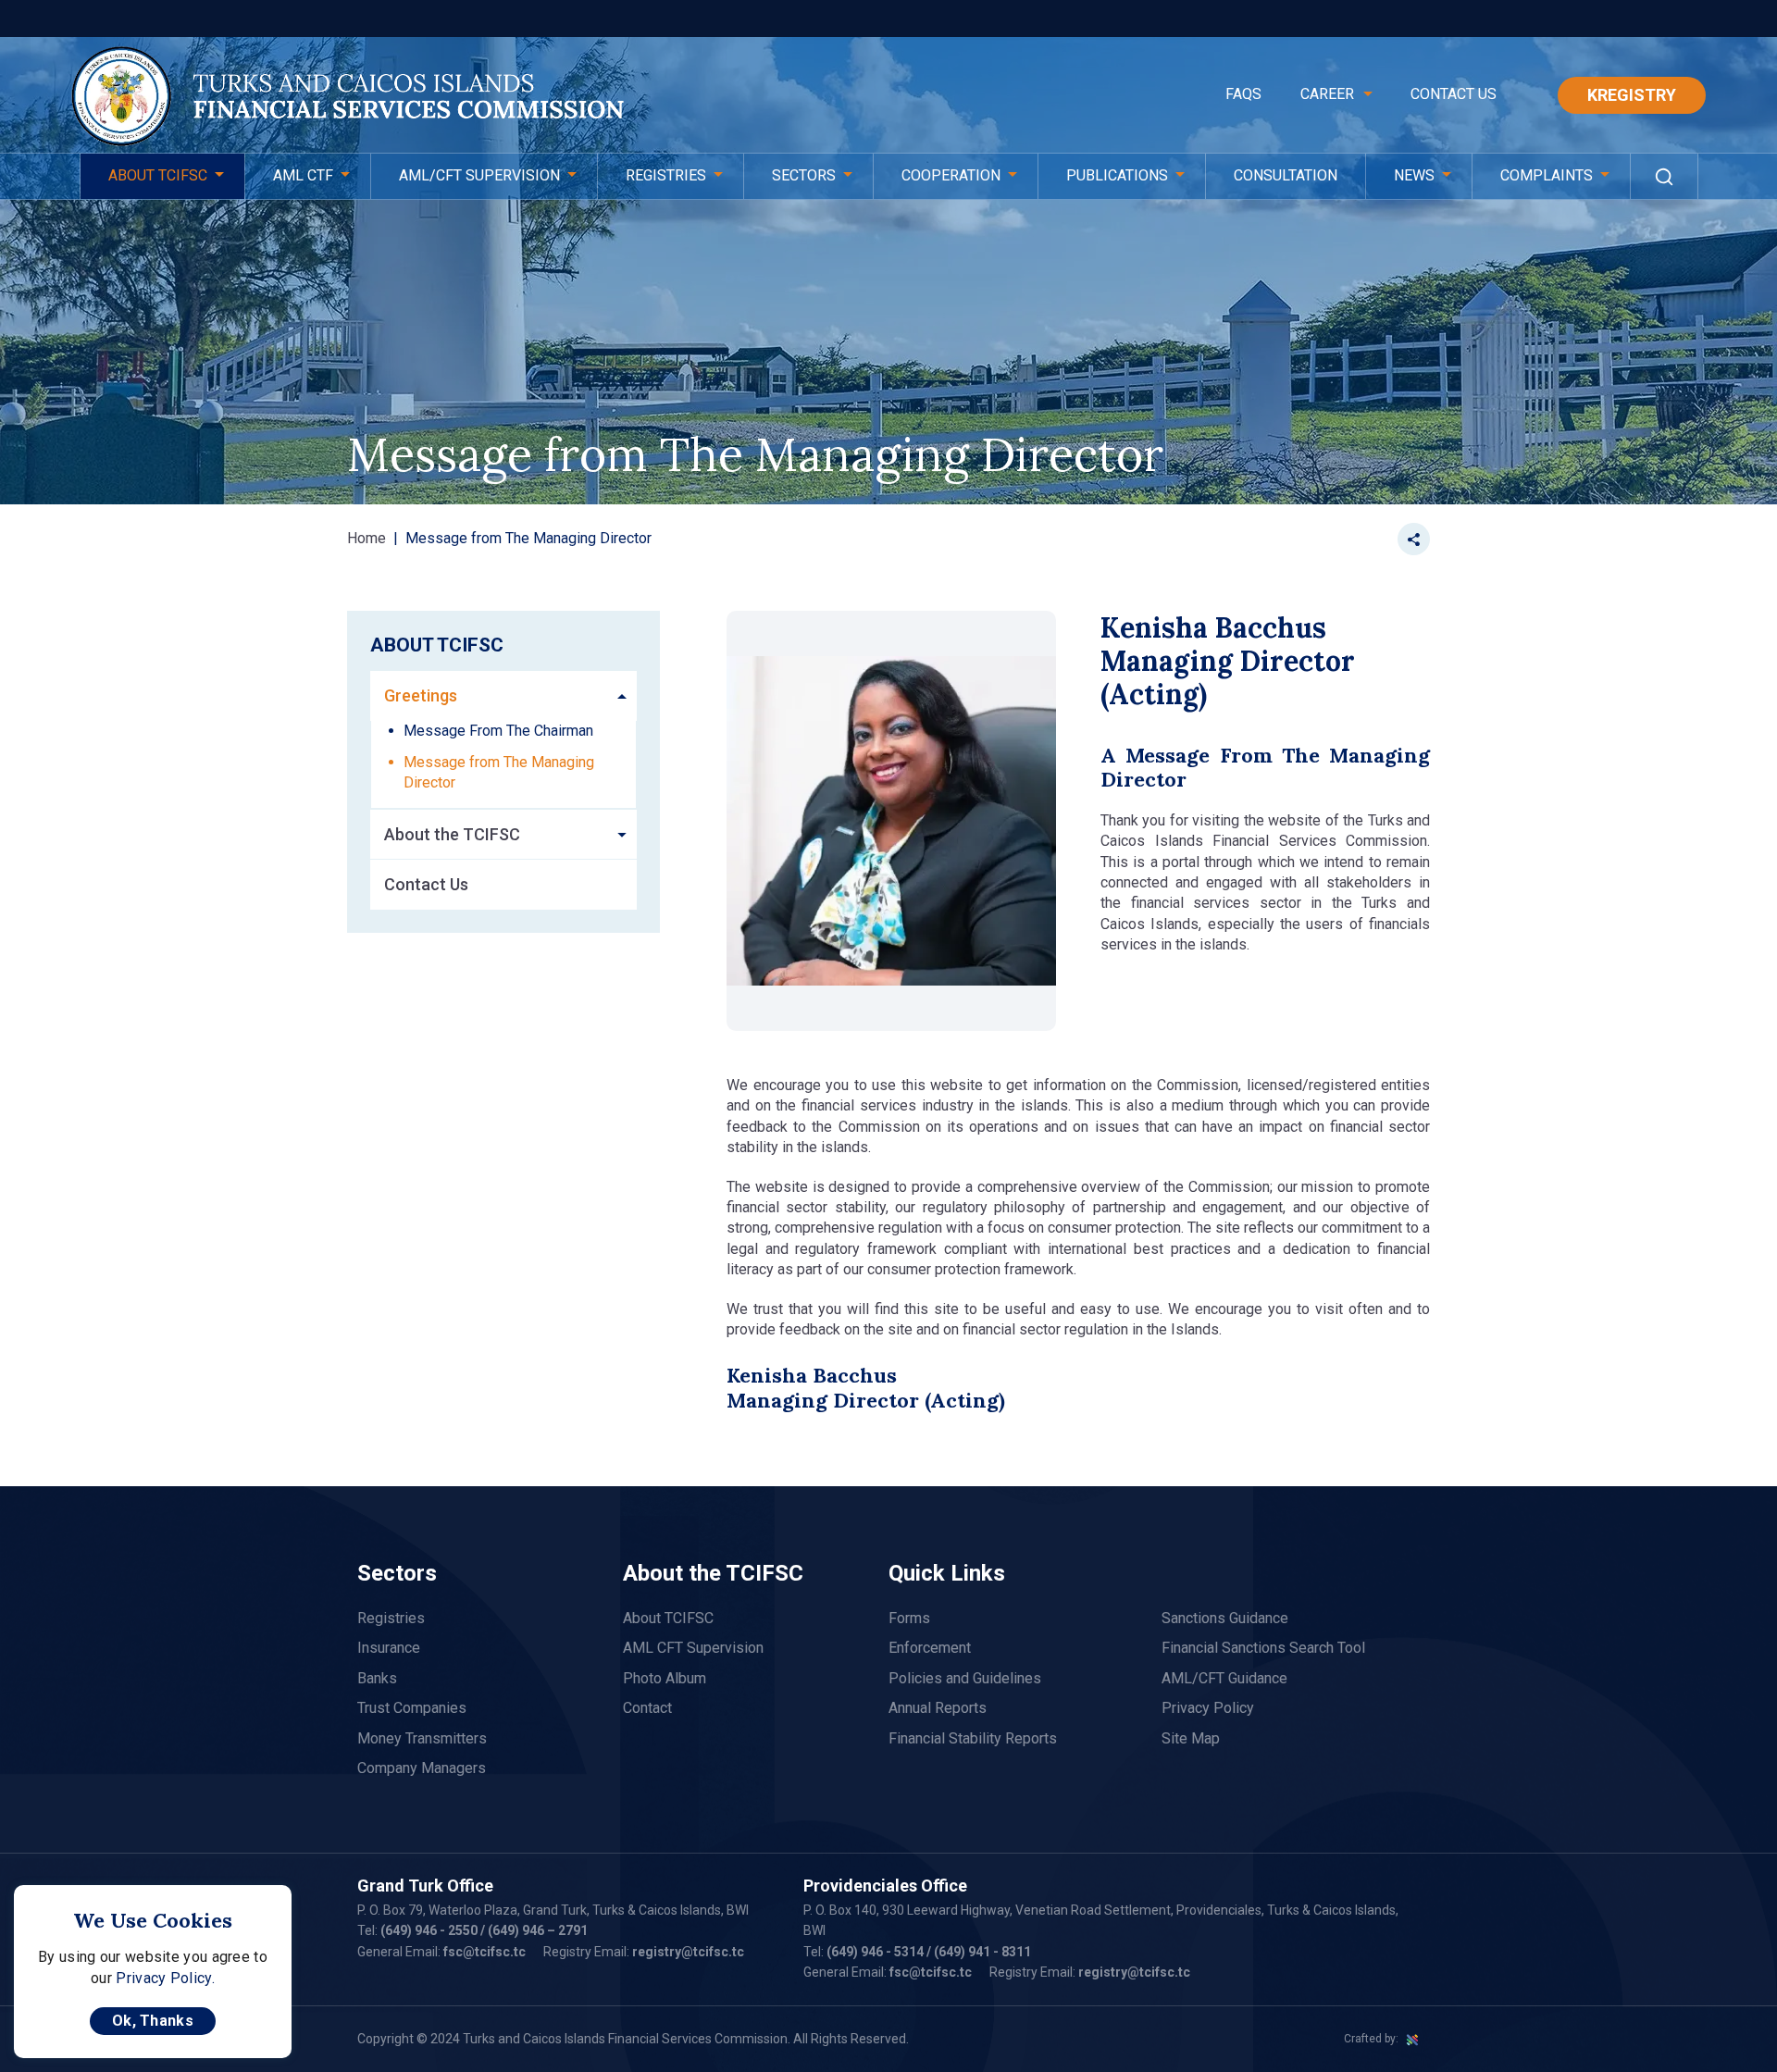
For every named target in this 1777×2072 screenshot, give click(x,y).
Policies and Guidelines (965, 1678)
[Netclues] (1412, 2039)
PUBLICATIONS (1117, 175)
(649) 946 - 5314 (875, 1952)
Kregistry (1632, 95)
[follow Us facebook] (1349, 539)
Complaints (1547, 175)
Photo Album (665, 1678)
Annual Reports (938, 1708)
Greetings (421, 695)
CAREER (1327, 94)
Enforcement (930, 1648)
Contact (647, 1708)
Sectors (804, 175)
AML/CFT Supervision (479, 175)
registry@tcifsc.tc (688, 1952)
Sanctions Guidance (1225, 1618)
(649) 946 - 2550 (429, 1930)
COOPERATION (951, 175)
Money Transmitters (422, 1738)
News (1414, 175)
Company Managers (422, 1768)
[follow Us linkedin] (1381, 539)
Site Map (1191, 1738)
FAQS (1243, 94)
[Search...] (1664, 176)
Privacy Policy (1208, 1708)
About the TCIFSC (452, 834)
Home (367, 538)
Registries (666, 175)
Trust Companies (412, 1708)
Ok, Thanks (153, 2021)
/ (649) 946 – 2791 (533, 1930)
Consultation (1286, 175)
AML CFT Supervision (693, 1648)
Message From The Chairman (498, 731)
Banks (377, 1678)
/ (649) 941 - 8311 (977, 1952)
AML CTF (303, 175)
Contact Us (1454, 94)
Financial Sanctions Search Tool (1263, 1648)
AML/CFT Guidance (1224, 1678)
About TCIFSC (668, 1618)
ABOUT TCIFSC (158, 175)
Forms (909, 1618)
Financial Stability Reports (973, 1738)
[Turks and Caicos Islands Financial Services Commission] (348, 98)
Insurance (389, 1648)
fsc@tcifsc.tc (485, 1952)
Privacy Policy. (165, 1978)
